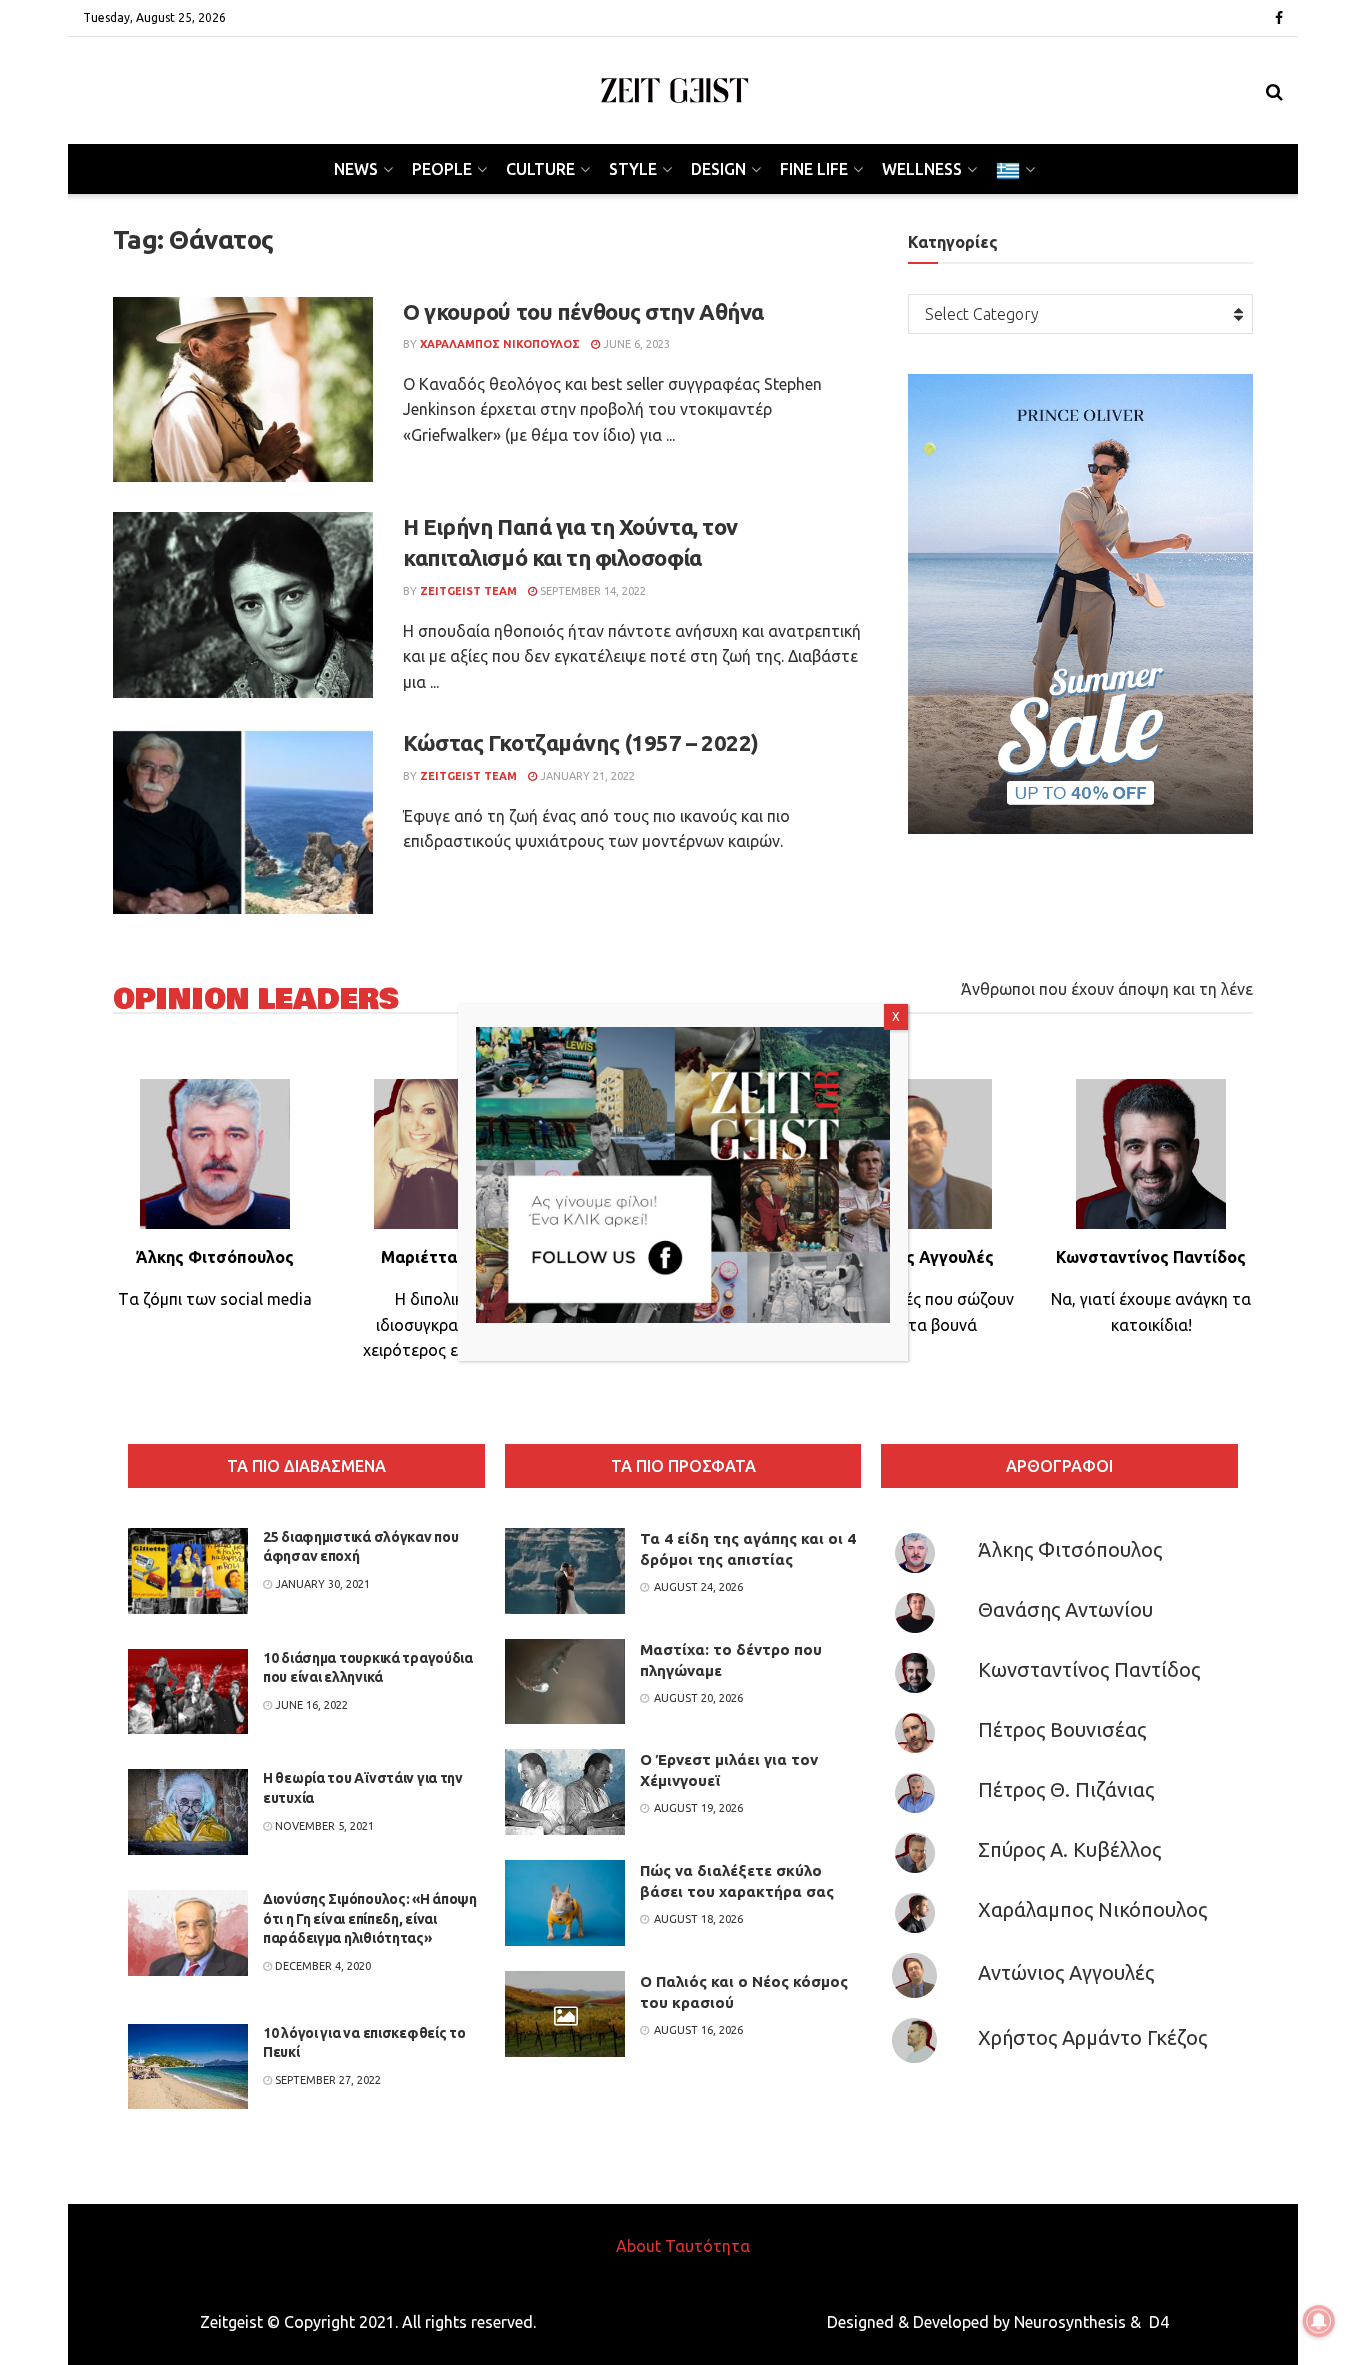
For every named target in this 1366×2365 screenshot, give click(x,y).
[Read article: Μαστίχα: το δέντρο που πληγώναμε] (565, 1682)
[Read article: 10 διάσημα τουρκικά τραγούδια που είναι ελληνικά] (188, 1692)
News (356, 169)
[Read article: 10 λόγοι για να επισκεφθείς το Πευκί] (188, 2067)
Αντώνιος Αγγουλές (1066, 1972)
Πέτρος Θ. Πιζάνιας (1066, 1789)
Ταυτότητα (707, 2246)
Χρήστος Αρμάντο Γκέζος (1092, 2037)
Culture (540, 169)
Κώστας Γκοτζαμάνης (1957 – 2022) (581, 742)
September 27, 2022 (326, 2080)
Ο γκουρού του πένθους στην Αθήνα (583, 311)
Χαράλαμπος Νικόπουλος (1092, 1909)
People (442, 169)
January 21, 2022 (586, 776)
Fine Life (814, 169)
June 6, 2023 (635, 344)
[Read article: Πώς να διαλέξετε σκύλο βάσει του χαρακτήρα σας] (565, 1903)
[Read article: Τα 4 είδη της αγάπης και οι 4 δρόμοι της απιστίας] (565, 1571)
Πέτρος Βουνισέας (1062, 1729)
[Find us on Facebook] (1279, 18)
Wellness (922, 169)
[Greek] (1014, 169)
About (638, 2246)
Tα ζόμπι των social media (215, 1299)
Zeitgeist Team (468, 591)
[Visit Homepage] (675, 90)
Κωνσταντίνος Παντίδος (1089, 1669)
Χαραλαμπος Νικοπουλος (500, 344)
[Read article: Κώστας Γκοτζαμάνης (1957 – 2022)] (243, 821)
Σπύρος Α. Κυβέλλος (1069, 1849)
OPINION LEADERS (256, 999)
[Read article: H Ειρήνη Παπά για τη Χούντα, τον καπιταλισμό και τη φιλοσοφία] (243, 605)
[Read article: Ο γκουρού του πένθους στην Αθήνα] (243, 390)
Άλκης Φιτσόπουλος (1070, 1549)
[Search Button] (1274, 91)
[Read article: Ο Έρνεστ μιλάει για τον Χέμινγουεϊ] (565, 1792)
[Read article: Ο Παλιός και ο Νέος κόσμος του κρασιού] (565, 2014)
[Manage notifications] (1319, 2321)
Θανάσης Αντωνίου (1065, 1609)
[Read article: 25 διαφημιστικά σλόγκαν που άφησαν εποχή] (188, 1571)
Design (718, 169)
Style (633, 169)
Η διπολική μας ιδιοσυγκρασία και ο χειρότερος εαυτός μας (449, 1324)
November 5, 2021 (323, 1826)
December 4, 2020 (321, 1966)
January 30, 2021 (321, 1584)
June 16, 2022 (310, 1705)
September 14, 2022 (591, 591)
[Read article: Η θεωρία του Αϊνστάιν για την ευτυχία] (188, 1812)
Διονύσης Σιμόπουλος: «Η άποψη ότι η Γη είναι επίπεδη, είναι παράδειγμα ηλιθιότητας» (370, 1918)
